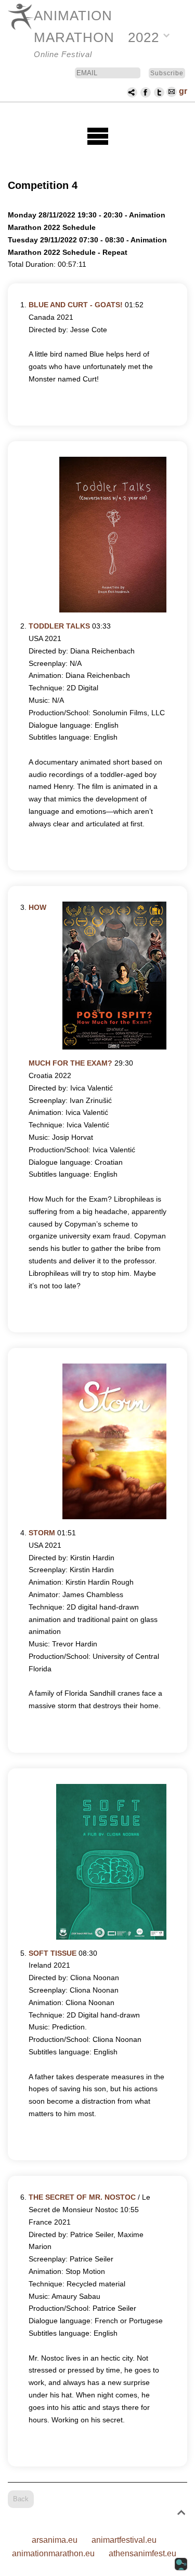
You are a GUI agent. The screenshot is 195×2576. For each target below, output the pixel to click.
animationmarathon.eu (53, 2553)
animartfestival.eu (124, 2540)
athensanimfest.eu (142, 2553)
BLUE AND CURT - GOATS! (76, 305)
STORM (42, 1533)
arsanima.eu (55, 2540)
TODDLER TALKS (59, 626)
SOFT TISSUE (53, 1953)
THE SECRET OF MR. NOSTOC (82, 2197)
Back (21, 2499)
